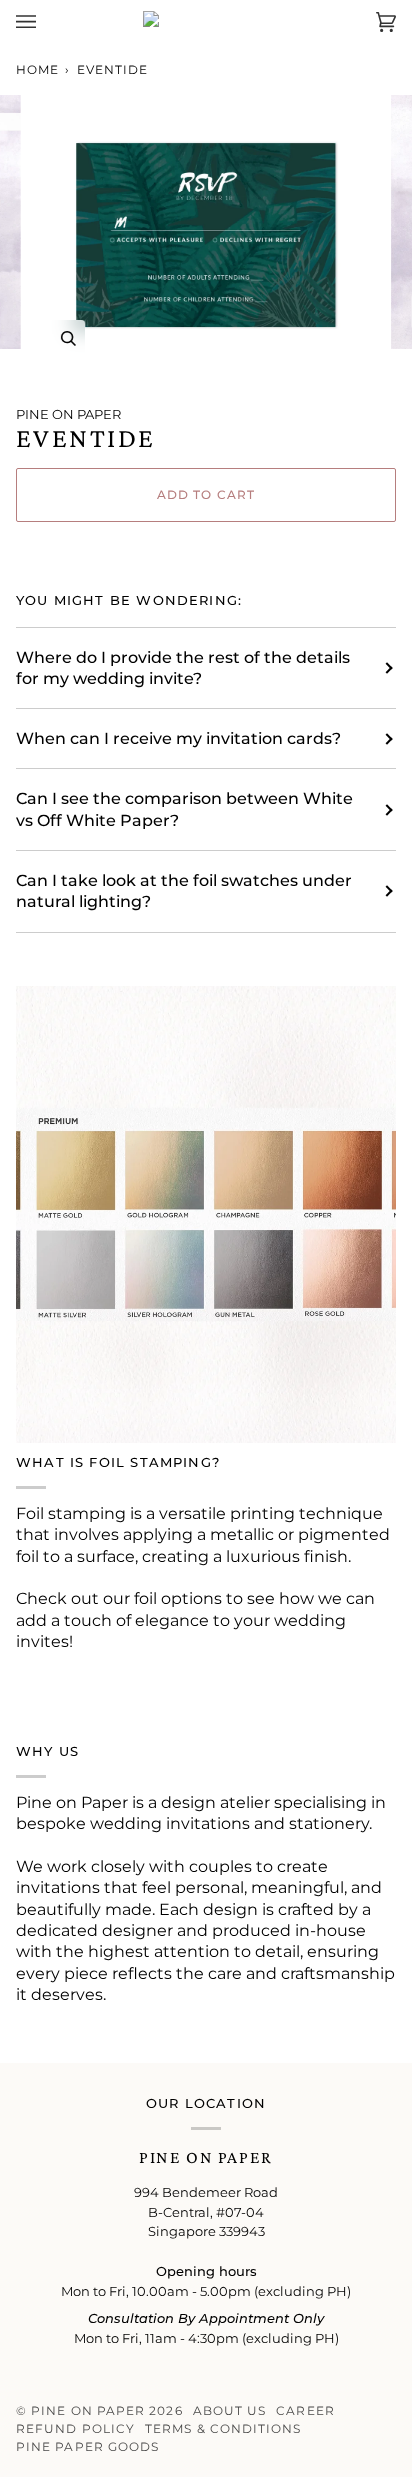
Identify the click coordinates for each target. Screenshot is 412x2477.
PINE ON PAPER (68, 414)
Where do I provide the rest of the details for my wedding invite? (183, 668)
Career (305, 2410)
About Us (230, 2410)
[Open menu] (46, 22)
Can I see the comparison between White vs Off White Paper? (184, 809)
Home (37, 69)
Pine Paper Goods (87, 2446)
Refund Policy (75, 2428)
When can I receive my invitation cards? (178, 738)
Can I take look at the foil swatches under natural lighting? (184, 891)
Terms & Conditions (223, 2428)
